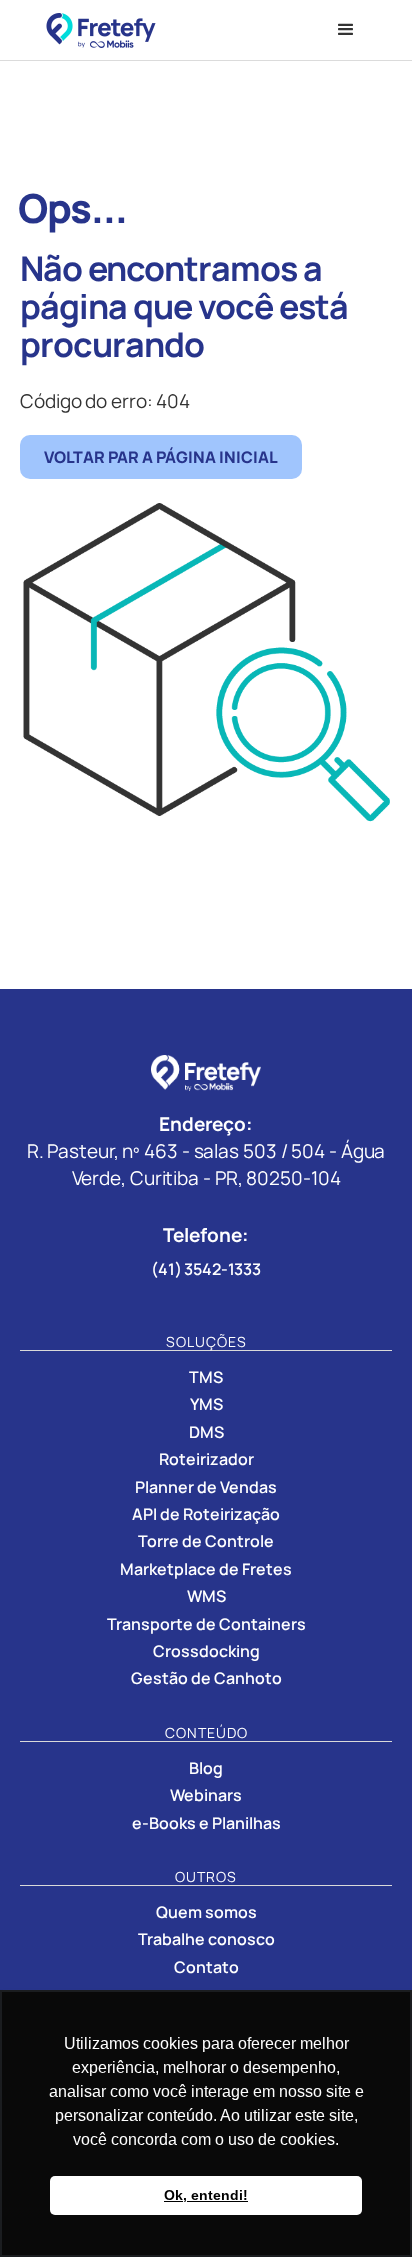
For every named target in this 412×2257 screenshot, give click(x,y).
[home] (168, 30)
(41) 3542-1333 (206, 1269)
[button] (346, 30)
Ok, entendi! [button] (206, 2195)
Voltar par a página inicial (161, 457)
